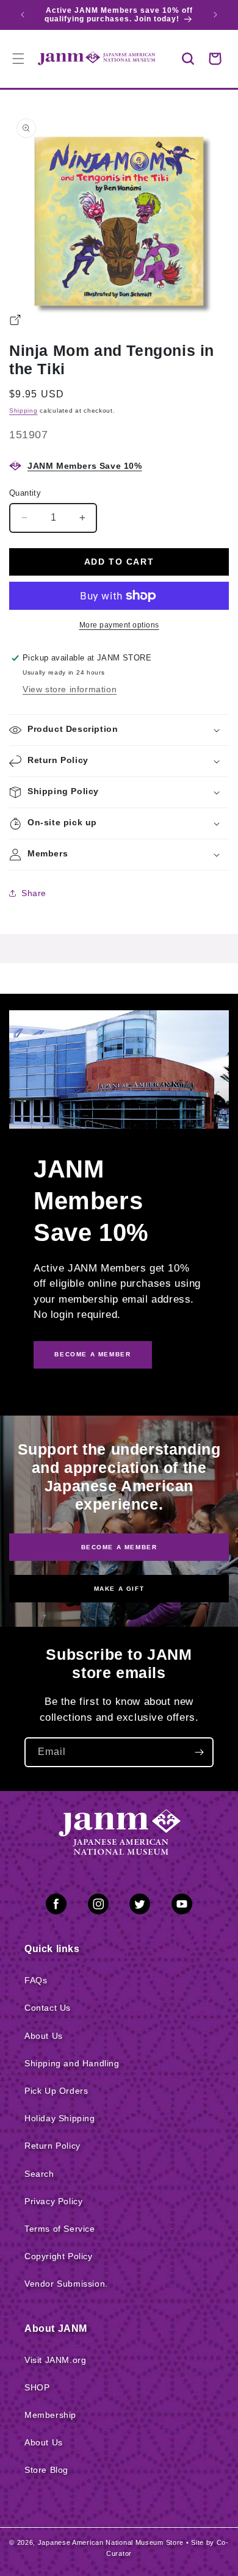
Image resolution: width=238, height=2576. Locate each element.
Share (34, 893)
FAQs (36, 1980)
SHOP (37, 2387)
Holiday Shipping (60, 2118)
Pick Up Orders (56, 2091)
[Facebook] (56, 1906)
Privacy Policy (53, 2201)
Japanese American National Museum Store (111, 2542)
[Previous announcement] (23, 15)
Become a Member (119, 1547)
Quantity (25, 493)
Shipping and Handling (72, 2063)
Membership (50, 2415)
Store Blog (46, 2470)
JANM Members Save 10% (85, 466)
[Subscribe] (199, 1752)
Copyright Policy (59, 2256)
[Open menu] (18, 59)
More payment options (119, 625)
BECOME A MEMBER (92, 1354)
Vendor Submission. (66, 2284)
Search (39, 2174)
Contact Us (48, 2008)
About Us (44, 2036)
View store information (70, 689)
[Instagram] (98, 1906)
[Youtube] (182, 1906)
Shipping (23, 411)
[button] (188, 59)
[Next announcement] (215, 15)
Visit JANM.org (55, 2360)
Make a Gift (119, 1589)
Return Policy (52, 2146)
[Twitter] (140, 1906)
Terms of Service (60, 2229)
